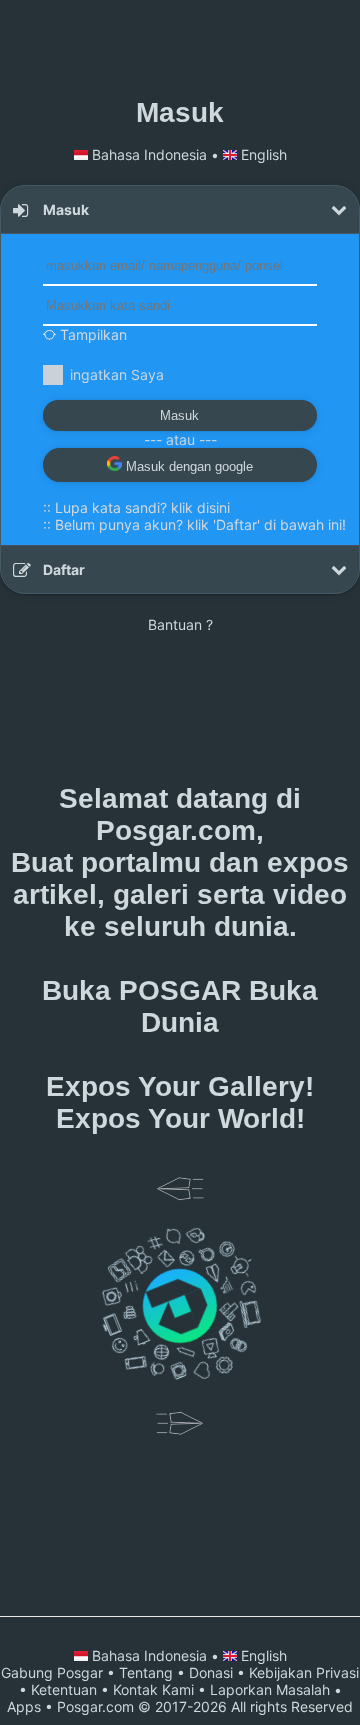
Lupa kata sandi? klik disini (142, 507)
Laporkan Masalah (270, 1689)
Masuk (179, 415)
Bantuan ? (180, 624)
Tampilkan (91, 334)
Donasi (211, 1672)
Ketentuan (64, 1689)
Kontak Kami (153, 1689)
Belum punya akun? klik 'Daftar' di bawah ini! (200, 524)
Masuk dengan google (187, 466)
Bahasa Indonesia (149, 154)
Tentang (146, 1672)
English (262, 154)
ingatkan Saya (117, 374)
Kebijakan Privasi (304, 1672)
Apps (24, 1706)
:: (136, 507)
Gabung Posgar (52, 1672)
